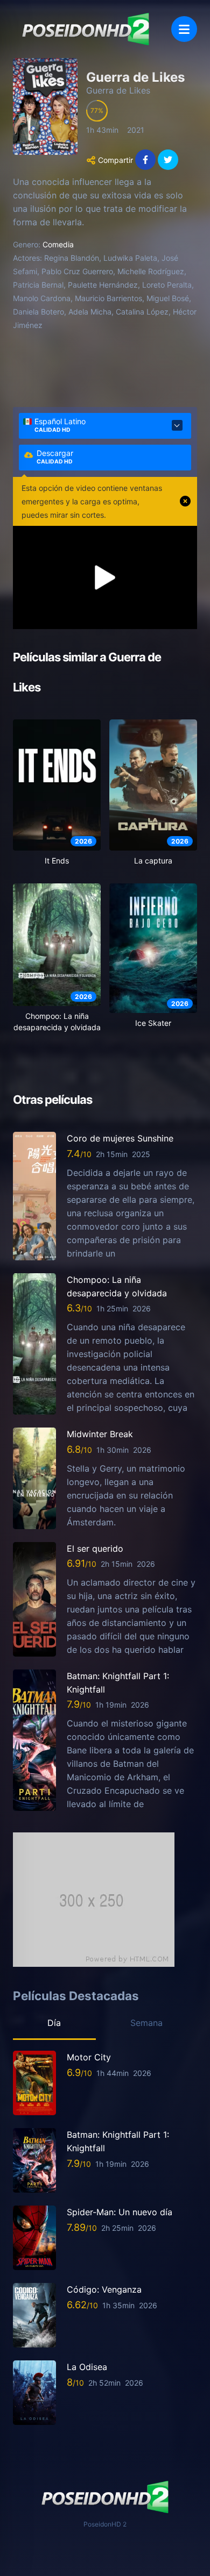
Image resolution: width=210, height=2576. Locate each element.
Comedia (58, 244)
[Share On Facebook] (145, 160)
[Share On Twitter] (168, 160)
